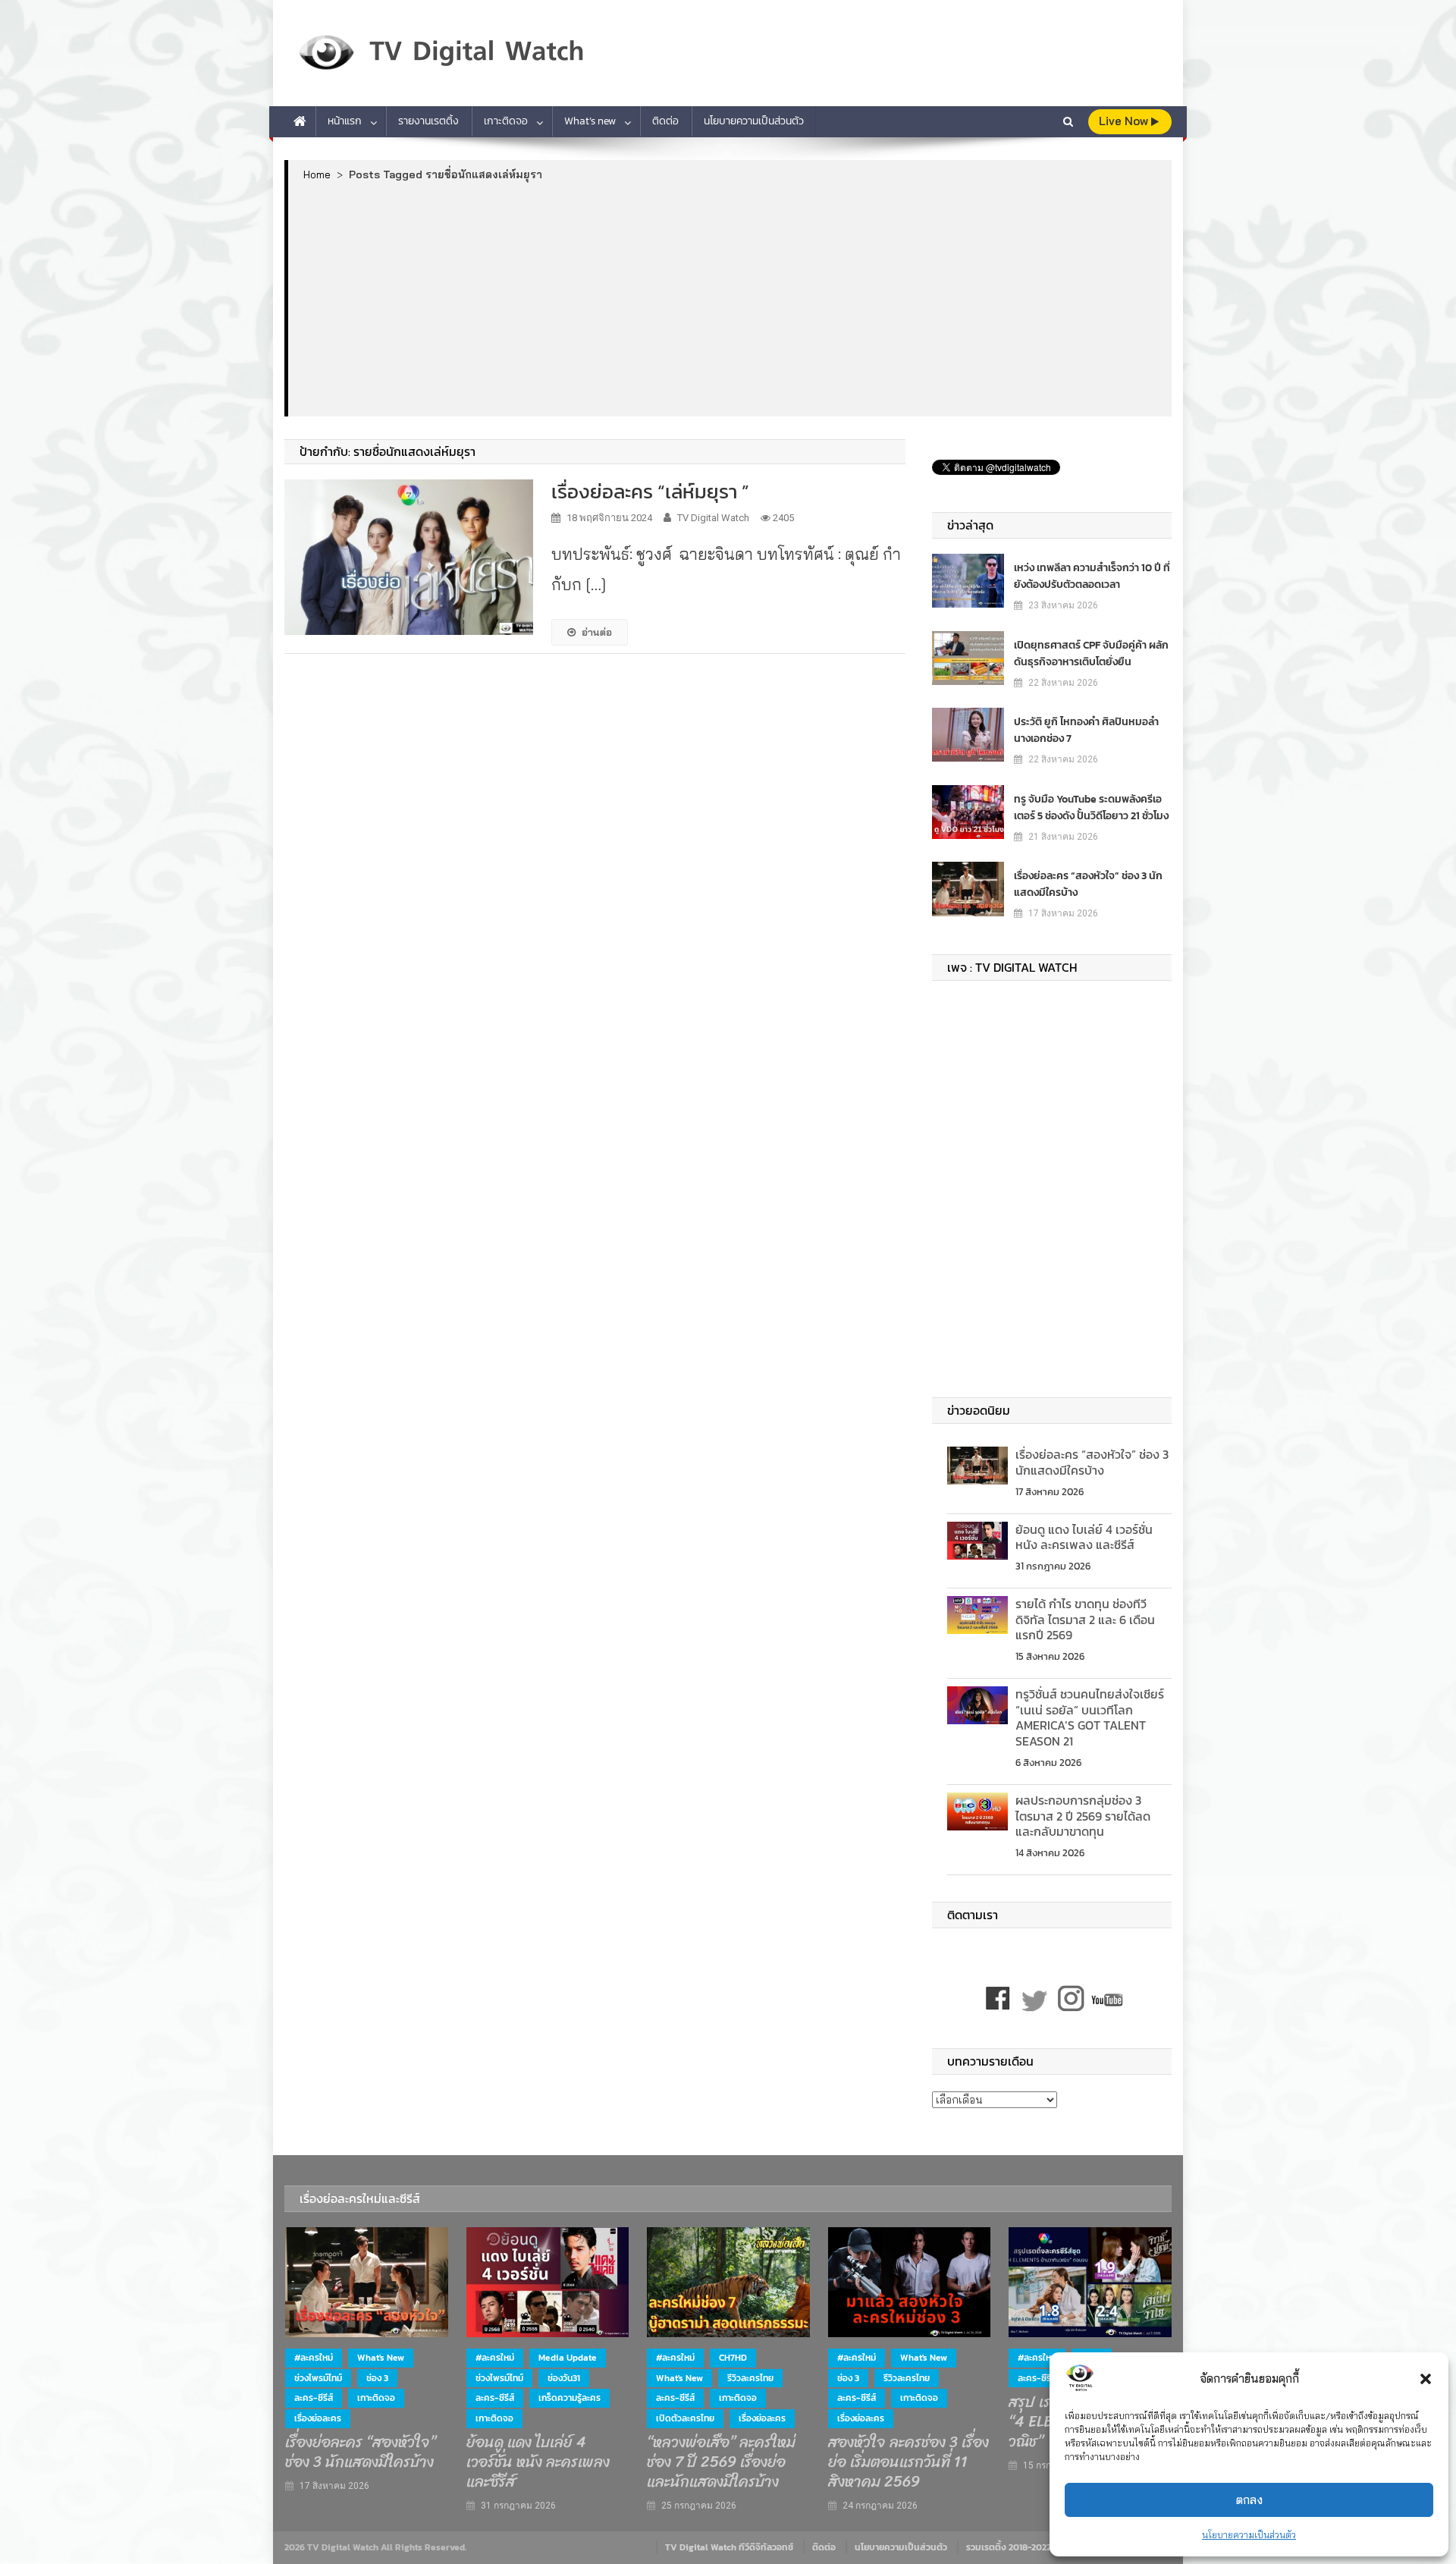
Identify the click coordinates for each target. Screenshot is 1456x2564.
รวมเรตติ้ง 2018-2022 (1009, 2547)
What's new (381, 2358)
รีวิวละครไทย (750, 2378)
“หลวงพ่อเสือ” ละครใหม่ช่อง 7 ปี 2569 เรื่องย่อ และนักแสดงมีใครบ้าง (721, 2462)
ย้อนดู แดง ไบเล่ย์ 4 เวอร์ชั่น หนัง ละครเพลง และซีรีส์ (1084, 1537)
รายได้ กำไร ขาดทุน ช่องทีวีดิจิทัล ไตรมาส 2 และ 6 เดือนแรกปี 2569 (1085, 1620)
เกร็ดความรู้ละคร (570, 2398)
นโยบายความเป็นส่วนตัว (1249, 2535)
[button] (1426, 2379)
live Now (1125, 121)
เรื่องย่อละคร (318, 2418)
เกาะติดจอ (506, 121)
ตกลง (1249, 2500)
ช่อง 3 (377, 2378)
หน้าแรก (345, 121)
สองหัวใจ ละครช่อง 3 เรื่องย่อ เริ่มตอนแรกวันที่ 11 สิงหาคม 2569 (908, 2462)
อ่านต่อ (597, 632)
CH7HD (733, 2358)
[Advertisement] (730, 298)
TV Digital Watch (713, 518)
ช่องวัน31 (564, 2378)
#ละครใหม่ (314, 2358)
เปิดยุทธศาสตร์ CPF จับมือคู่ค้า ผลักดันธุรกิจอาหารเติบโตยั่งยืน (1091, 654)
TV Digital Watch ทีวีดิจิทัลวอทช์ (729, 2547)
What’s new (590, 121)
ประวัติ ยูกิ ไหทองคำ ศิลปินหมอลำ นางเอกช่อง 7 (1086, 730)
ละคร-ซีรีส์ (314, 2398)
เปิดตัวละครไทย (685, 2418)
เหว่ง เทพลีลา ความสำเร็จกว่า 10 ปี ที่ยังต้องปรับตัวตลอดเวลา (1092, 576)
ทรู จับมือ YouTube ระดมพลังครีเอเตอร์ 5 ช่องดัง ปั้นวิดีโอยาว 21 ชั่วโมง (1091, 808)
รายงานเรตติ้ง (428, 121)
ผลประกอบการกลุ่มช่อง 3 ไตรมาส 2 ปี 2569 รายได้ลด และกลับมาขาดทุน (1083, 1816)
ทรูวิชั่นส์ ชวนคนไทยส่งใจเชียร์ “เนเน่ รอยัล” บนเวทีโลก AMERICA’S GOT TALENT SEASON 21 (1090, 1717)
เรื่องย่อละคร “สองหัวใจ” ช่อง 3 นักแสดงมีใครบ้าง (1088, 884)
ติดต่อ (665, 121)
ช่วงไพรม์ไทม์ (318, 2378)
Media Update (568, 2358)
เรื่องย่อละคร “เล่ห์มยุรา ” (650, 491)
